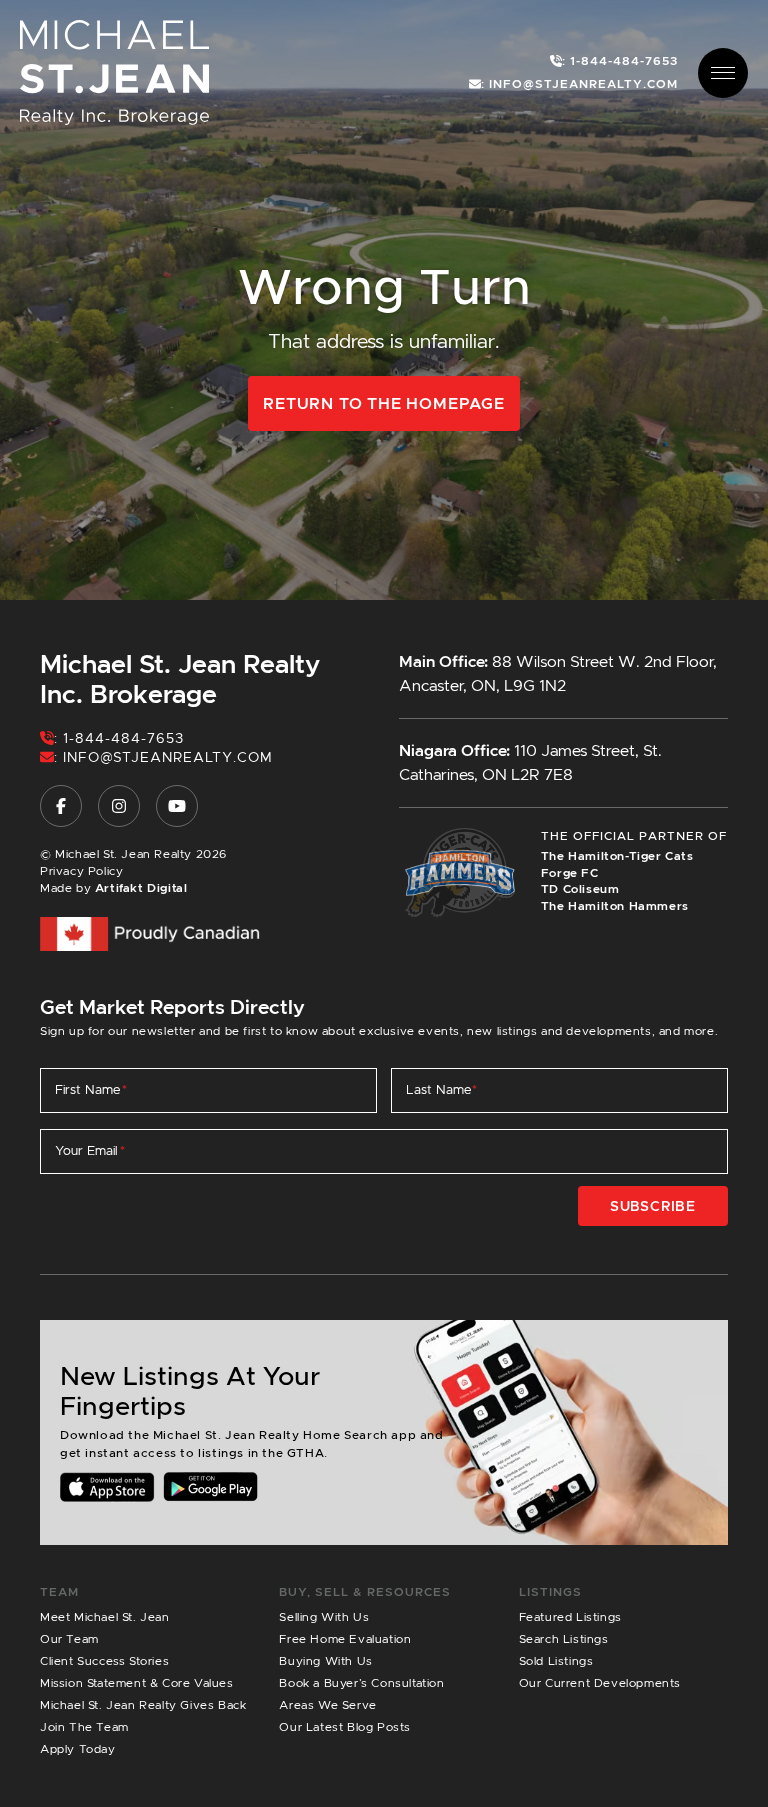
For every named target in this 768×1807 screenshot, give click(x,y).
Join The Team (84, 1726)
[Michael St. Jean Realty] (114, 71)
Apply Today (78, 1748)
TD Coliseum (580, 888)
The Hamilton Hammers (615, 905)
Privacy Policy (81, 870)
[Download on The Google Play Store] (210, 1486)
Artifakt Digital (141, 887)
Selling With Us (324, 1616)
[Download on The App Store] (107, 1486)
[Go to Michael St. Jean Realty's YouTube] (177, 806)
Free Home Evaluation (345, 1638)
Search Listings (564, 1638)
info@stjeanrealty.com (168, 757)
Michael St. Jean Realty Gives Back (143, 1704)
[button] (723, 73)
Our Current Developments (600, 1682)
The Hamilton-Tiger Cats (617, 855)
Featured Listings (570, 1616)
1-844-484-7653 (123, 738)
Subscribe (653, 1206)
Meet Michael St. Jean (105, 1616)
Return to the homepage (384, 403)
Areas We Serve (327, 1704)
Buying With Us (325, 1660)
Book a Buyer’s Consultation (361, 1682)
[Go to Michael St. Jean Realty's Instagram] (119, 806)
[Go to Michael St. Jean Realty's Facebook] (61, 806)
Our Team (69, 1638)
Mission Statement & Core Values (137, 1682)
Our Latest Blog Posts (345, 1726)
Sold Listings (556, 1660)
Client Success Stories (104, 1660)
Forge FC (570, 872)
